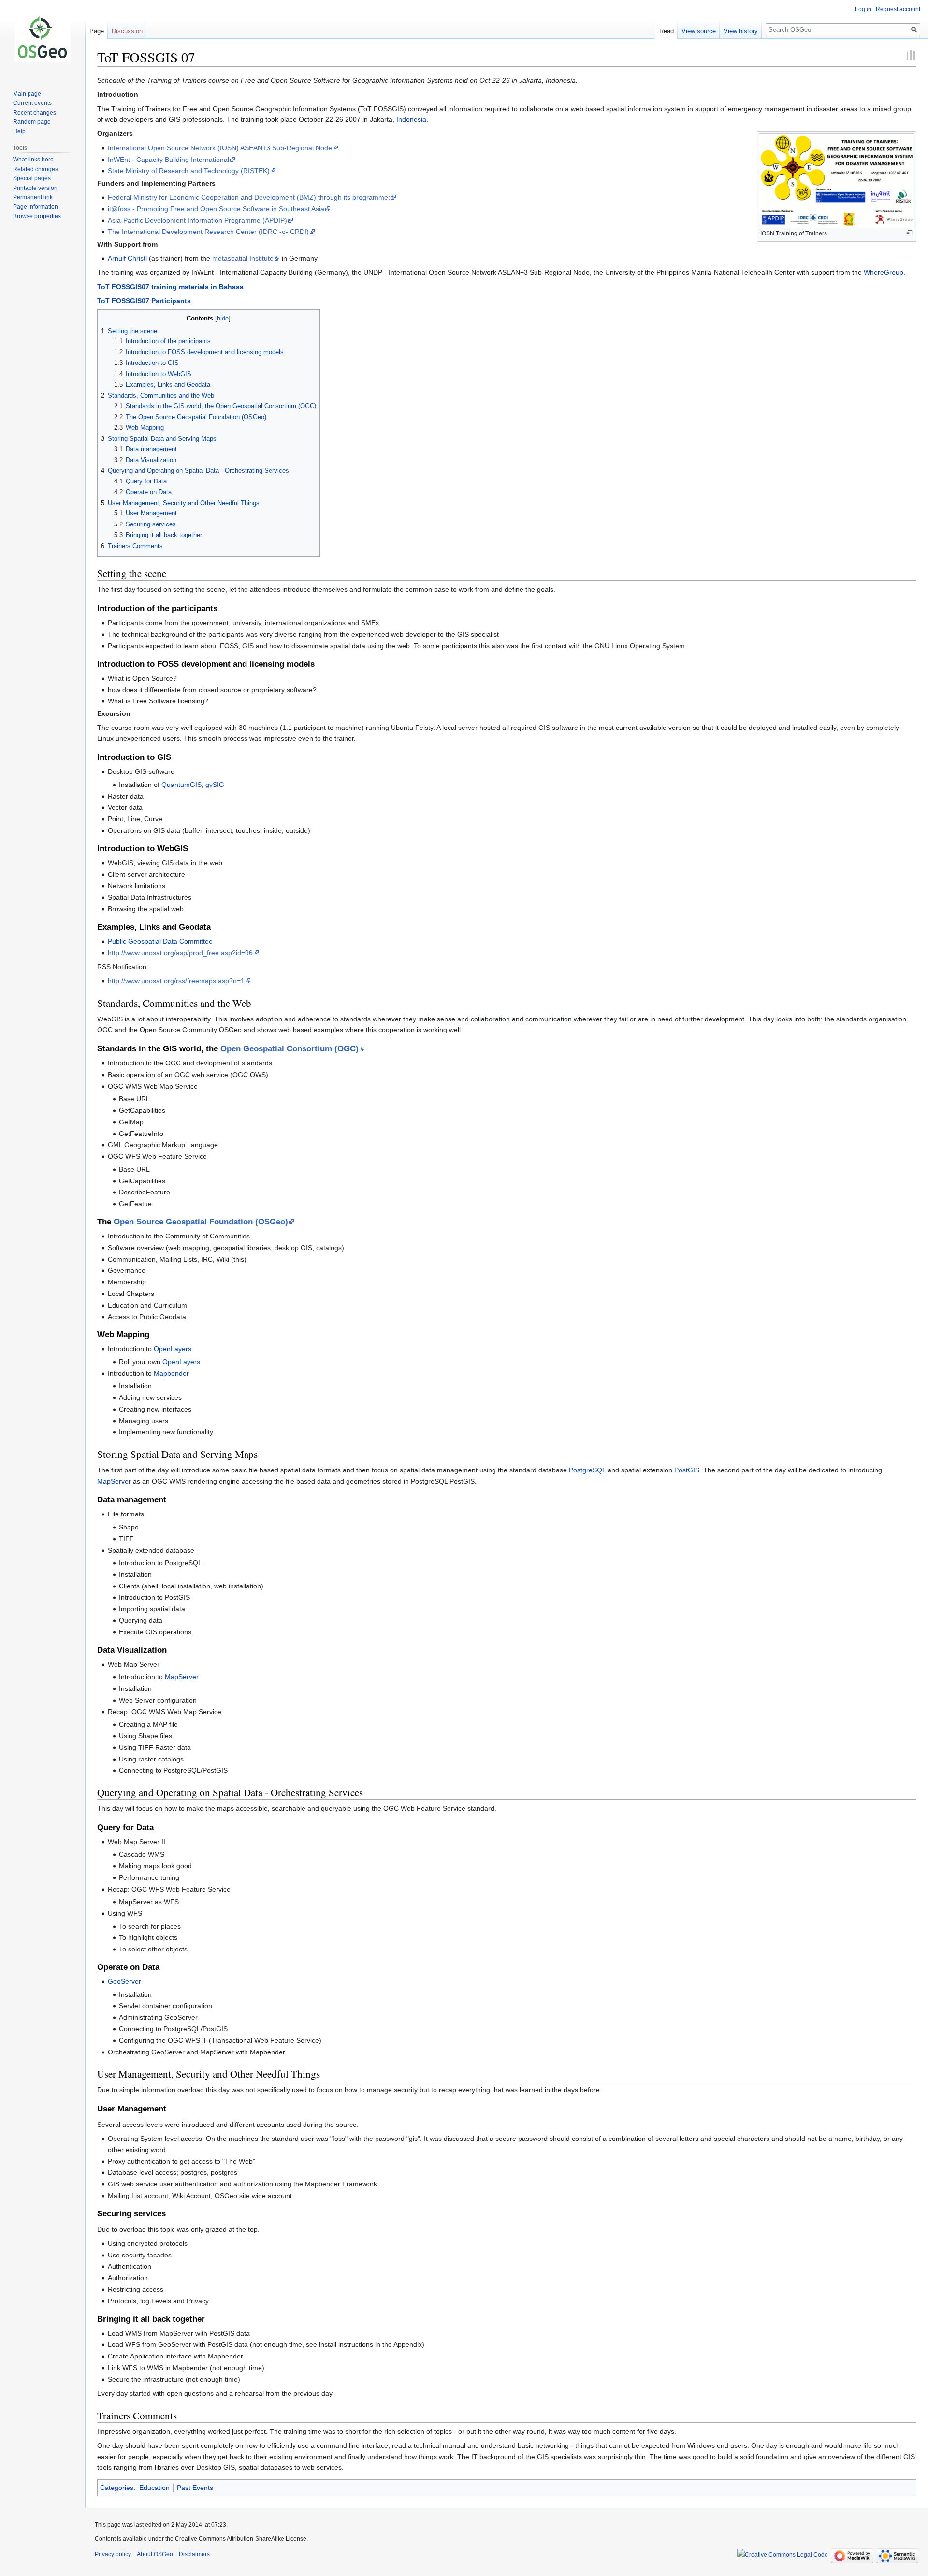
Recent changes (35, 113)
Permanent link (33, 197)
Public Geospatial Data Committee (160, 941)
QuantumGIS (181, 785)
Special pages (32, 178)
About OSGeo (155, 2554)
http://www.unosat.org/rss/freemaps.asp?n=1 (176, 981)
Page (97, 31)
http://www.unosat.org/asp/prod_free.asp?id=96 (180, 953)
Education (154, 2488)
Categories (117, 2488)
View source (699, 31)
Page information (36, 207)
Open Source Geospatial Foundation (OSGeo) (201, 1222)
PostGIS (687, 1470)
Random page (32, 122)
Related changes (36, 169)
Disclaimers (194, 2554)
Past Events (195, 2488)
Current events (32, 103)
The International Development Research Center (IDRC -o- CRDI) (208, 232)
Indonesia (411, 119)
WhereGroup (884, 272)
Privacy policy (113, 2554)
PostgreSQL (587, 1470)
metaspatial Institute (243, 258)
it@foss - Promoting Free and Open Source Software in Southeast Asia (216, 209)
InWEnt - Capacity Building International (168, 160)
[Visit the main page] (43, 39)
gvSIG (215, 785)
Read (667, 31)
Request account (898, 9)
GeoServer (124, 1981)
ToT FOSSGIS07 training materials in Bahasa (170, 287)
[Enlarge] (909, 232)
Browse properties (37, 216)
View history (741, 31)
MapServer (114, 1481)
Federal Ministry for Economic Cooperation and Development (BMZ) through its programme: (249, 197)
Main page (27, 94)
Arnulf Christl (127, 258)
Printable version (35, 188)
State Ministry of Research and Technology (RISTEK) (189, 171)
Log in (863, 9)
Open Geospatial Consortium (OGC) (290, 1049)
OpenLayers (173, 1349)
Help (19, 131)
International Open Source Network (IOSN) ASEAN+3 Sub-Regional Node (220, 148)
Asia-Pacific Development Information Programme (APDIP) (197, 220)
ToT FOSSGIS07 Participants (144, 301)
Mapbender (171, 1373)
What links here (33, 160)
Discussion (127, 31)
